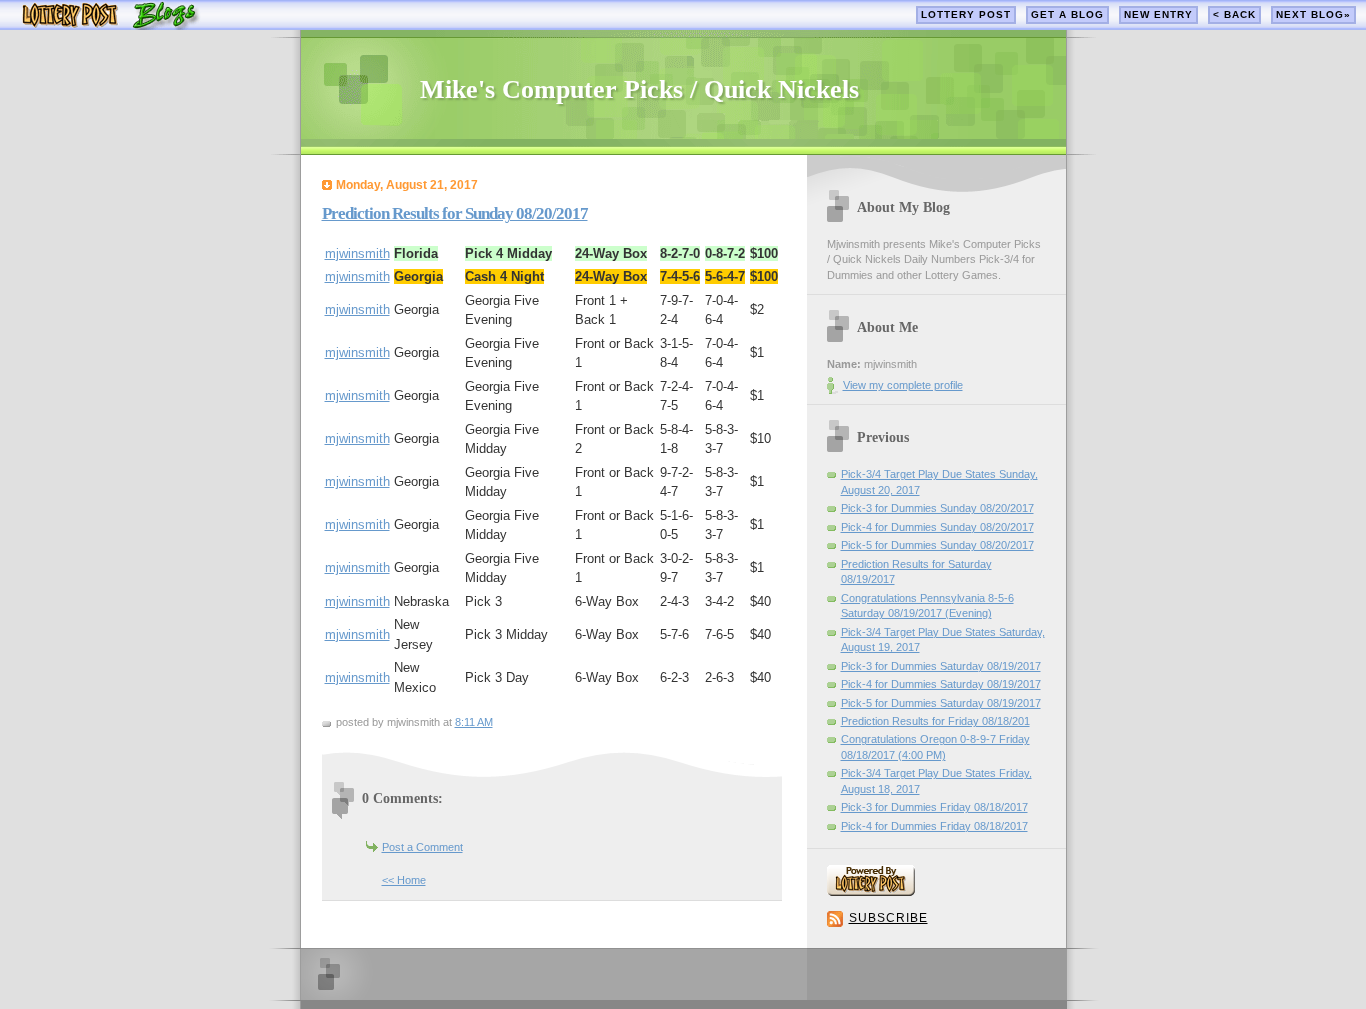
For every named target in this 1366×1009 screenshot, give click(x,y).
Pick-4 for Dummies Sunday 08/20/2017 (937, 527)
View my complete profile (903, 385)
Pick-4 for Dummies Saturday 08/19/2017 (941, 684)
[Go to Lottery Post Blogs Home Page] (110, 25)
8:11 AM (474, 722)
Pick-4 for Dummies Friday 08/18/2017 (934, 826)
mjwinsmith (357, 253)
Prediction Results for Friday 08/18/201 (935, 721)
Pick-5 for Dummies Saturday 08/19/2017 (941, 703)
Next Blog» (1313, 14)
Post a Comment (422, 847)
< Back (1234, 14)
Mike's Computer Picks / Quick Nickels (639, 89)
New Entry (1158, 14)
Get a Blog (1067, 14)
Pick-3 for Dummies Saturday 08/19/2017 (941, 666)
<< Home (404, 880)
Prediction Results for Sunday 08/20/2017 (455, 213)
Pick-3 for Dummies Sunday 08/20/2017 (937, 508)
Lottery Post (966, 14)
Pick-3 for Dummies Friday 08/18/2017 (934, 807)
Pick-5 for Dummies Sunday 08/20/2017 (937, 545)
